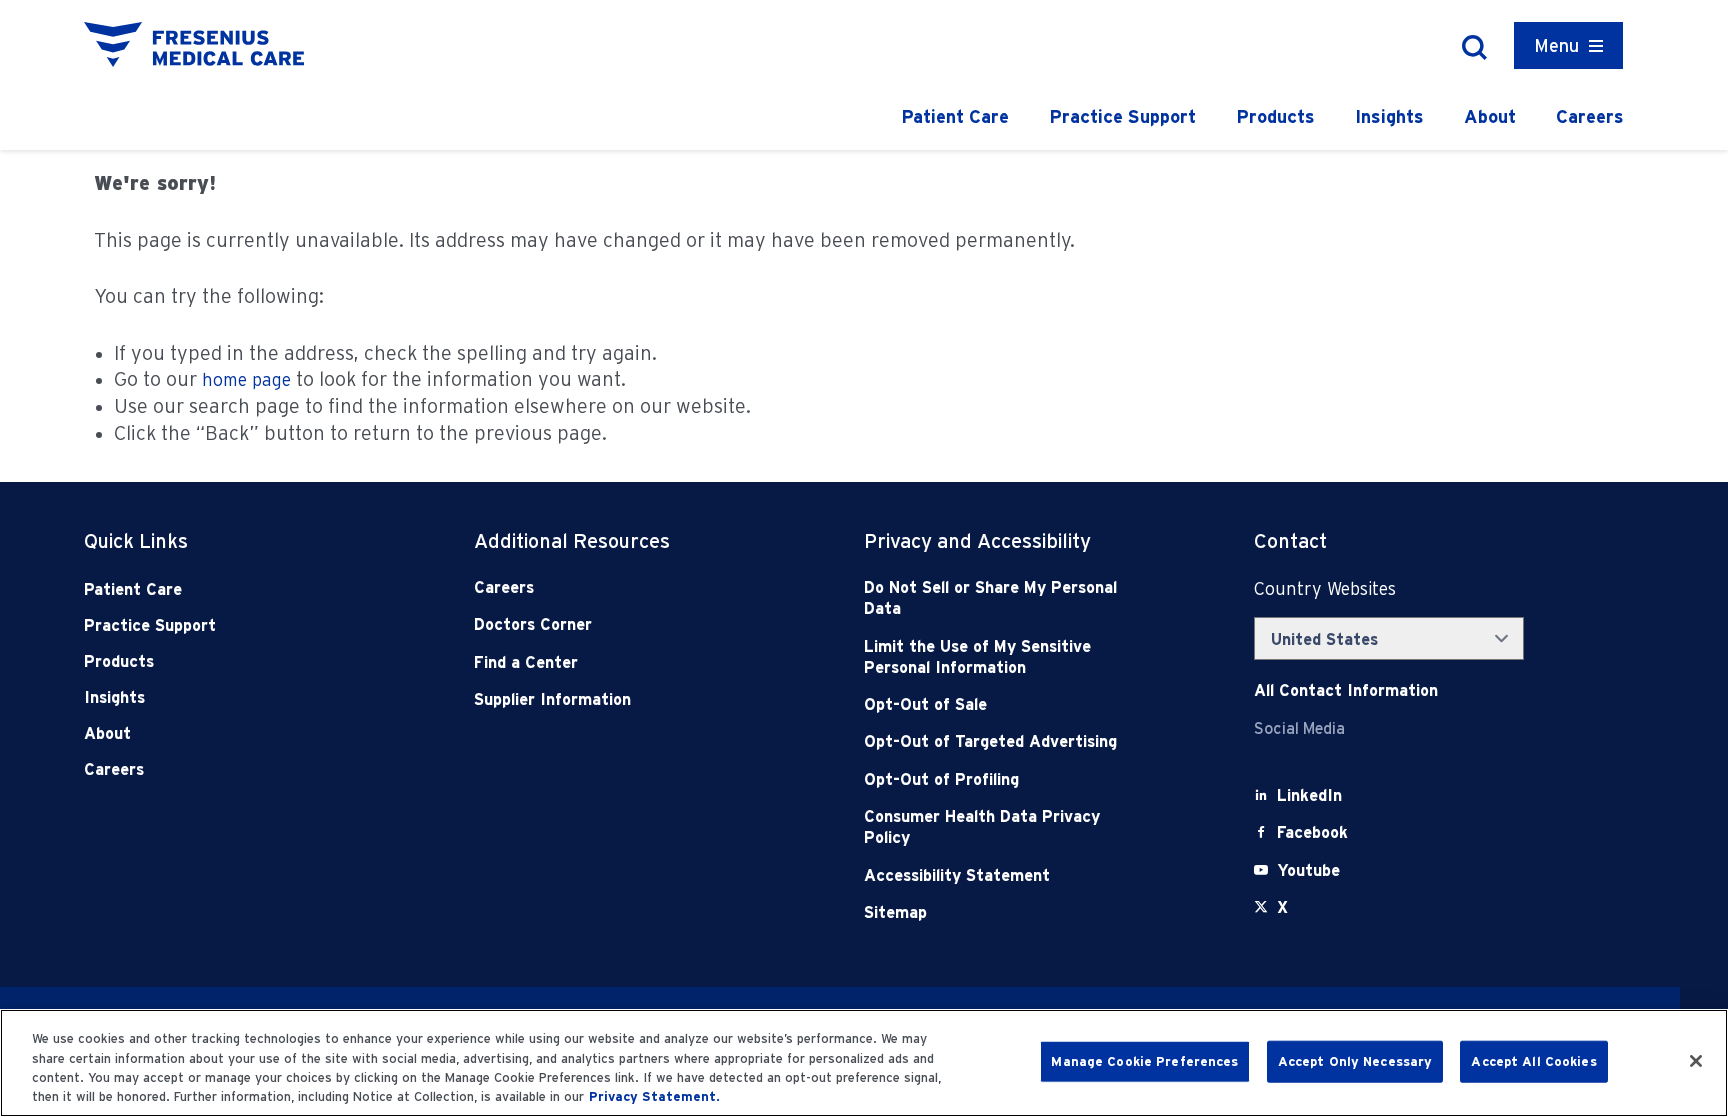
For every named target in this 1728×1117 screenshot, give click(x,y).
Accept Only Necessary (1355, 1061)
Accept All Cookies (1533, 1061)
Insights (1389, 116)
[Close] (1696, 1061)
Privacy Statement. (654, 1096)
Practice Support (1122, 116)
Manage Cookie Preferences (1144, 1061)
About (1490, 116)
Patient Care (955, 116)
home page (246, 379)
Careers (1590, 116)
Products (1275, 116)
